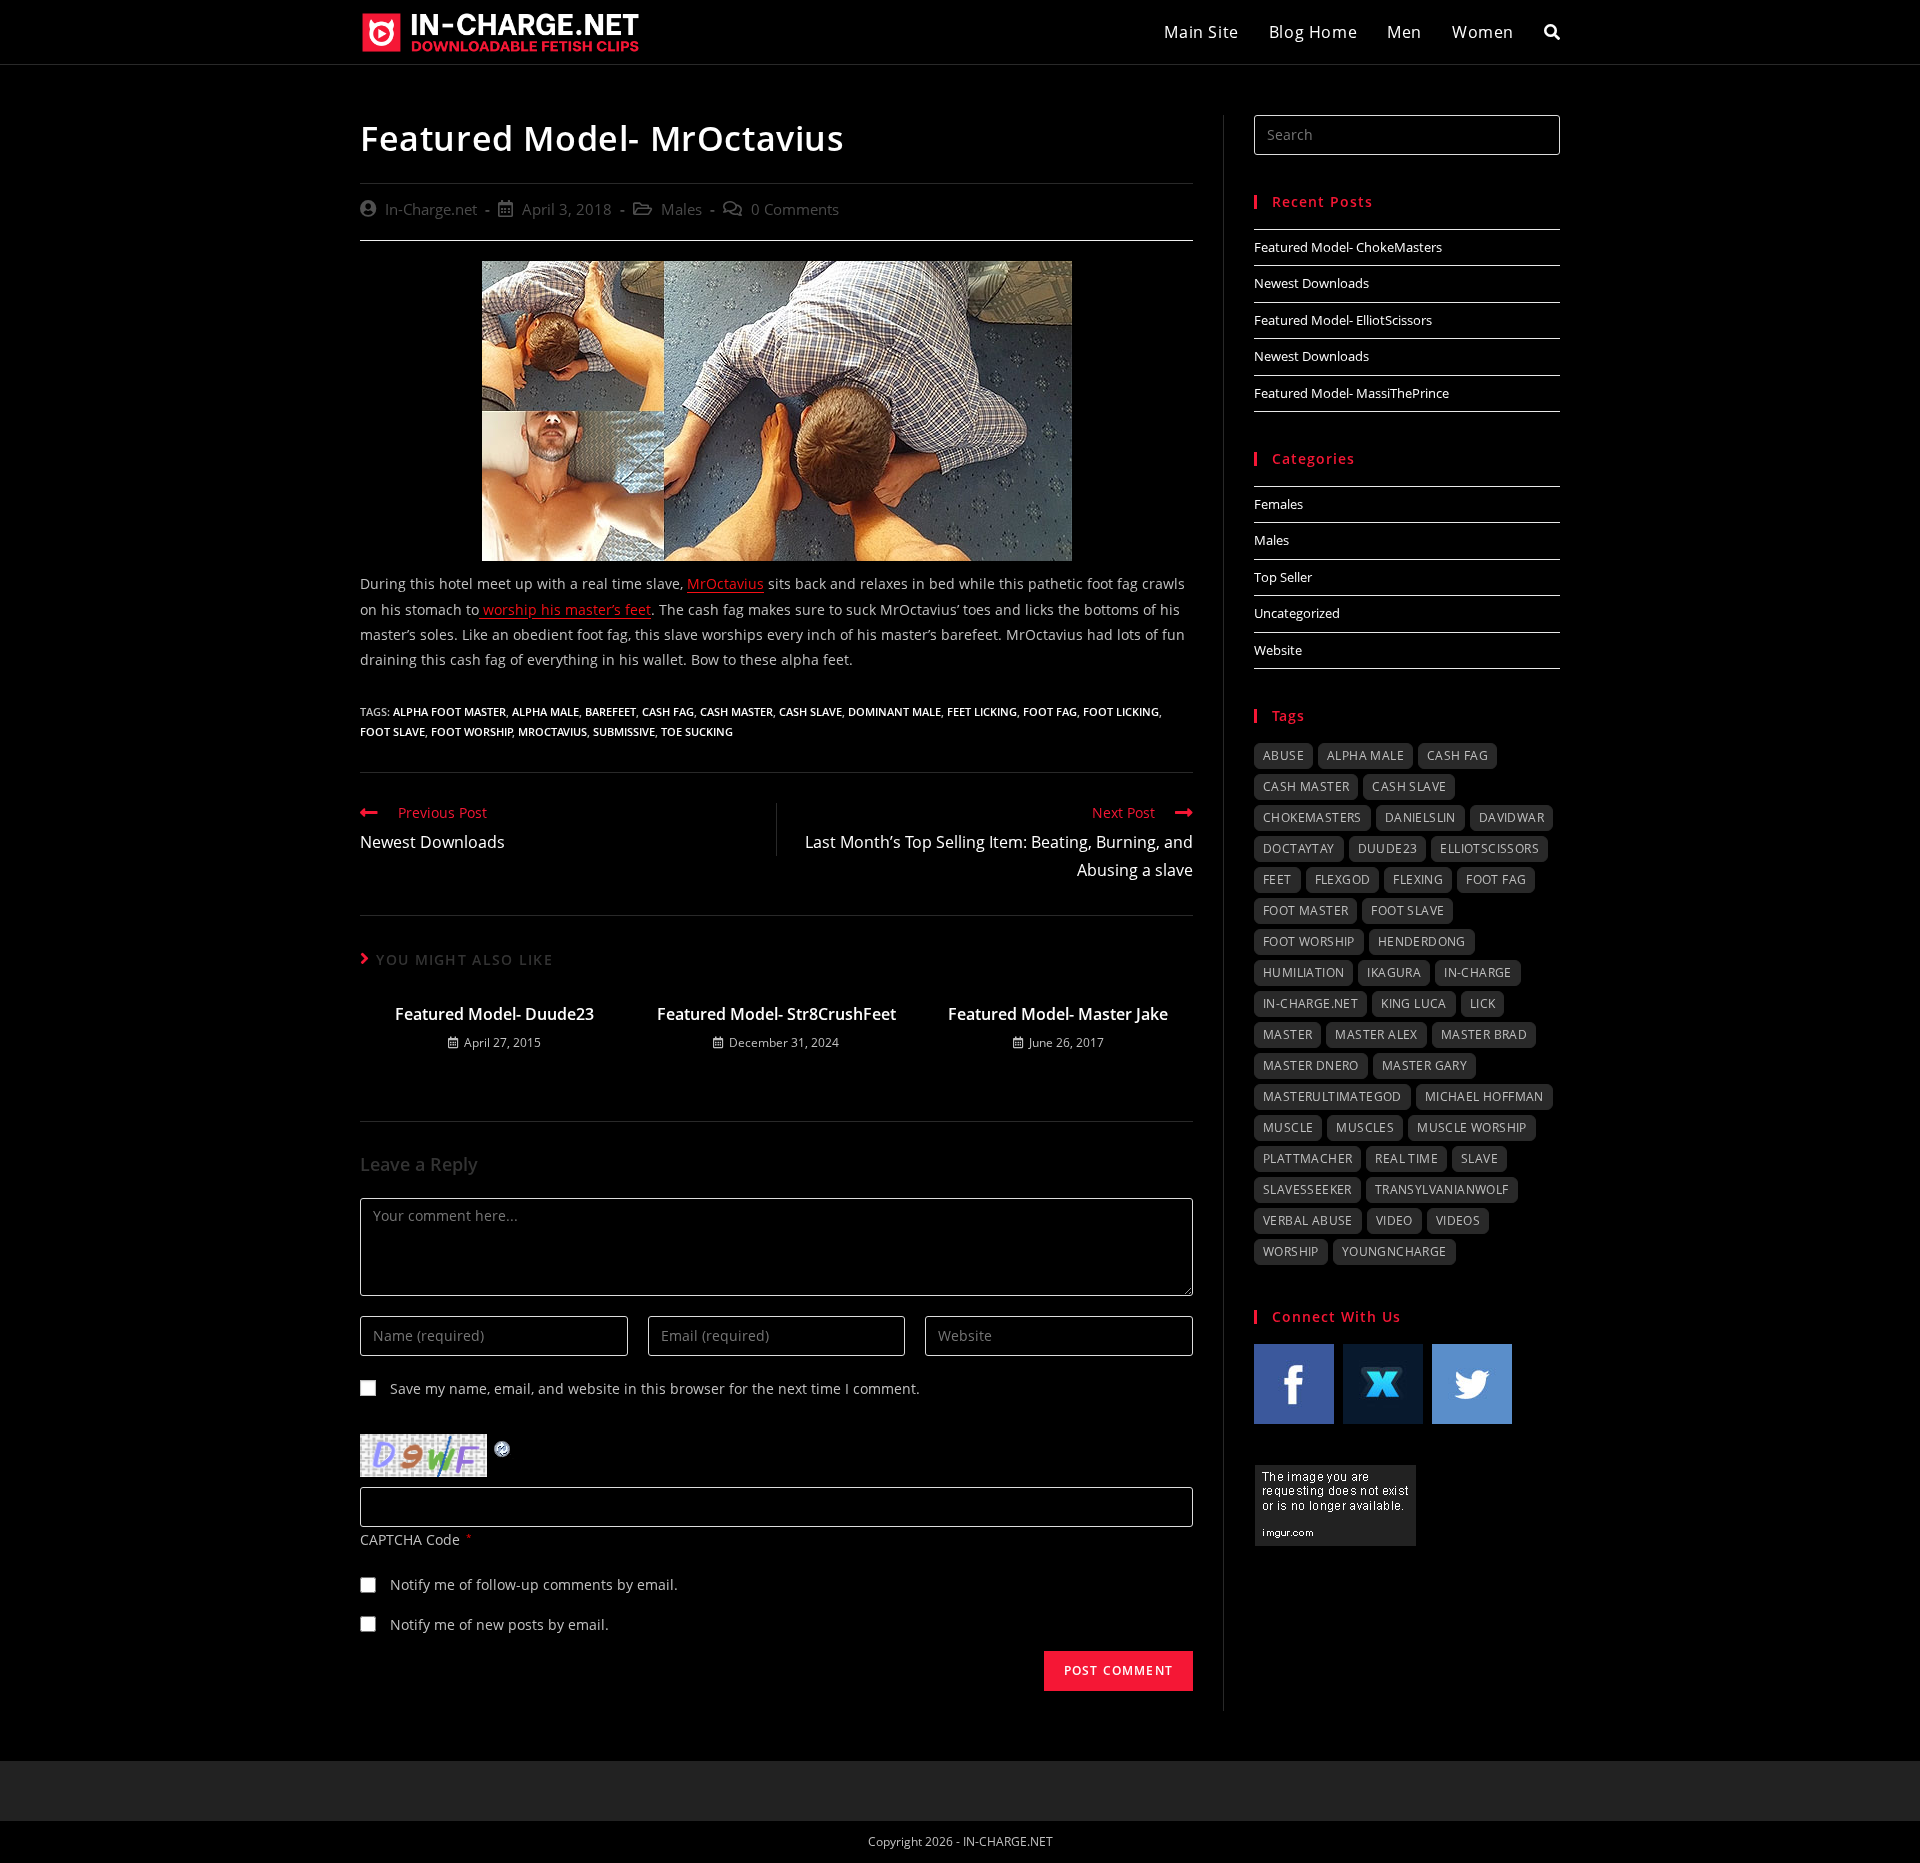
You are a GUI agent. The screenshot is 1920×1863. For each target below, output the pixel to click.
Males (681, 209)
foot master (1305, 910)
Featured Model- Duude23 (494, 1014)
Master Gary (1424, 1065)
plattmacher (1307, 1158)
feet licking (982, 711)
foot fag (1050, 711)
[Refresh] (503, 1446)
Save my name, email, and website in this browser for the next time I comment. (655, 1388)
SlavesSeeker (1307, 1189)
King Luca (1414, 1003)
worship (1291, 1251)
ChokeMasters (1312, 817)
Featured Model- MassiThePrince (1351, 393)
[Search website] (1552, 32)
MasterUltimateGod (1332, 1096)
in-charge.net (1310, 1003)
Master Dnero (1311, 1065)
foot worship (472, 731)
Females (1278, 504)
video (1394, 1220)
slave (1479, 1158)
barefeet (610, 711)
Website (1278, 650)
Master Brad (1484, 1034)
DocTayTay (1299, 848)
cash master (736, 711)
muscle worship (1472, 1127)
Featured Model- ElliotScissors (1343, 320)
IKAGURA (1394, 972)
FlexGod (1343, 879)
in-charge (1478, 972)
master (1287, 1034)
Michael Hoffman (1484, 1096)
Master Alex (1376, 1034)
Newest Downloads (1311, 283)
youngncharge (1394, 1251)
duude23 (1388, 848)
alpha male (545, 711)
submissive (624, 731)
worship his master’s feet (565, 609)
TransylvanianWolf (1442, 1189)
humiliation (1303, 972)
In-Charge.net (431, 209)
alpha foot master (449, 711)
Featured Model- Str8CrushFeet (776, 1014)
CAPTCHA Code (410, 1539)
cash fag (668, 711)
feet (1277, 879)
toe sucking (697, 731)
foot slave (392, 731)
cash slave (810, 711)
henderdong (1422, 941)
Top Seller (1283, 577)
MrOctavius (725, 583)
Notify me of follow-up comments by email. (534, 1584)
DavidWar (1511, 817)
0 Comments (795, 209)
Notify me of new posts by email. (499, 1624)
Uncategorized (1297, 613)
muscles (1365, 1127)
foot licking (1121, 711)
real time (1406, 1158)
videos (1458, 1220)
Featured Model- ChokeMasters (1348, 247)
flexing (1418, 879)
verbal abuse (1308, 1220)
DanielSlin (1420, 817)
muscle (1288, 1127)
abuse (1283, 755)
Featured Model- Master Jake (1058, 1014)
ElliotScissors (1489, 848)
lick (1483, 1003)
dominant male (894, 711)
